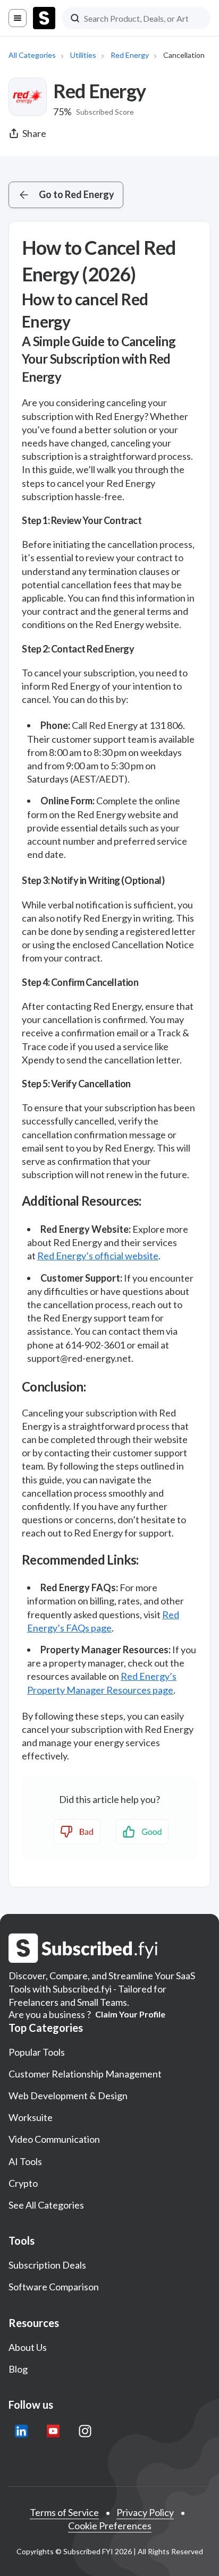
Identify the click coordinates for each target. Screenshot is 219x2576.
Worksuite (31, 2117)
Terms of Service (64, 2512)
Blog (18, 2369)
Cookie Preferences (110, 2526)
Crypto (23, 2183)
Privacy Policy (145, 2512)
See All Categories (46, 2205)
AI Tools (25, 2161)
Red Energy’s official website (98, 1256)
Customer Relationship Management (85, 2074)
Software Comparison (54, 2287)
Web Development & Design (68, 2096)
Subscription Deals (47, 2265)
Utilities (83, 55)
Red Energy (130, 55)
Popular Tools (37, 2052)
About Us (28, 2347)
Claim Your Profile (130, 2014)
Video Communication (54, 2139)
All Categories (32, 55)
